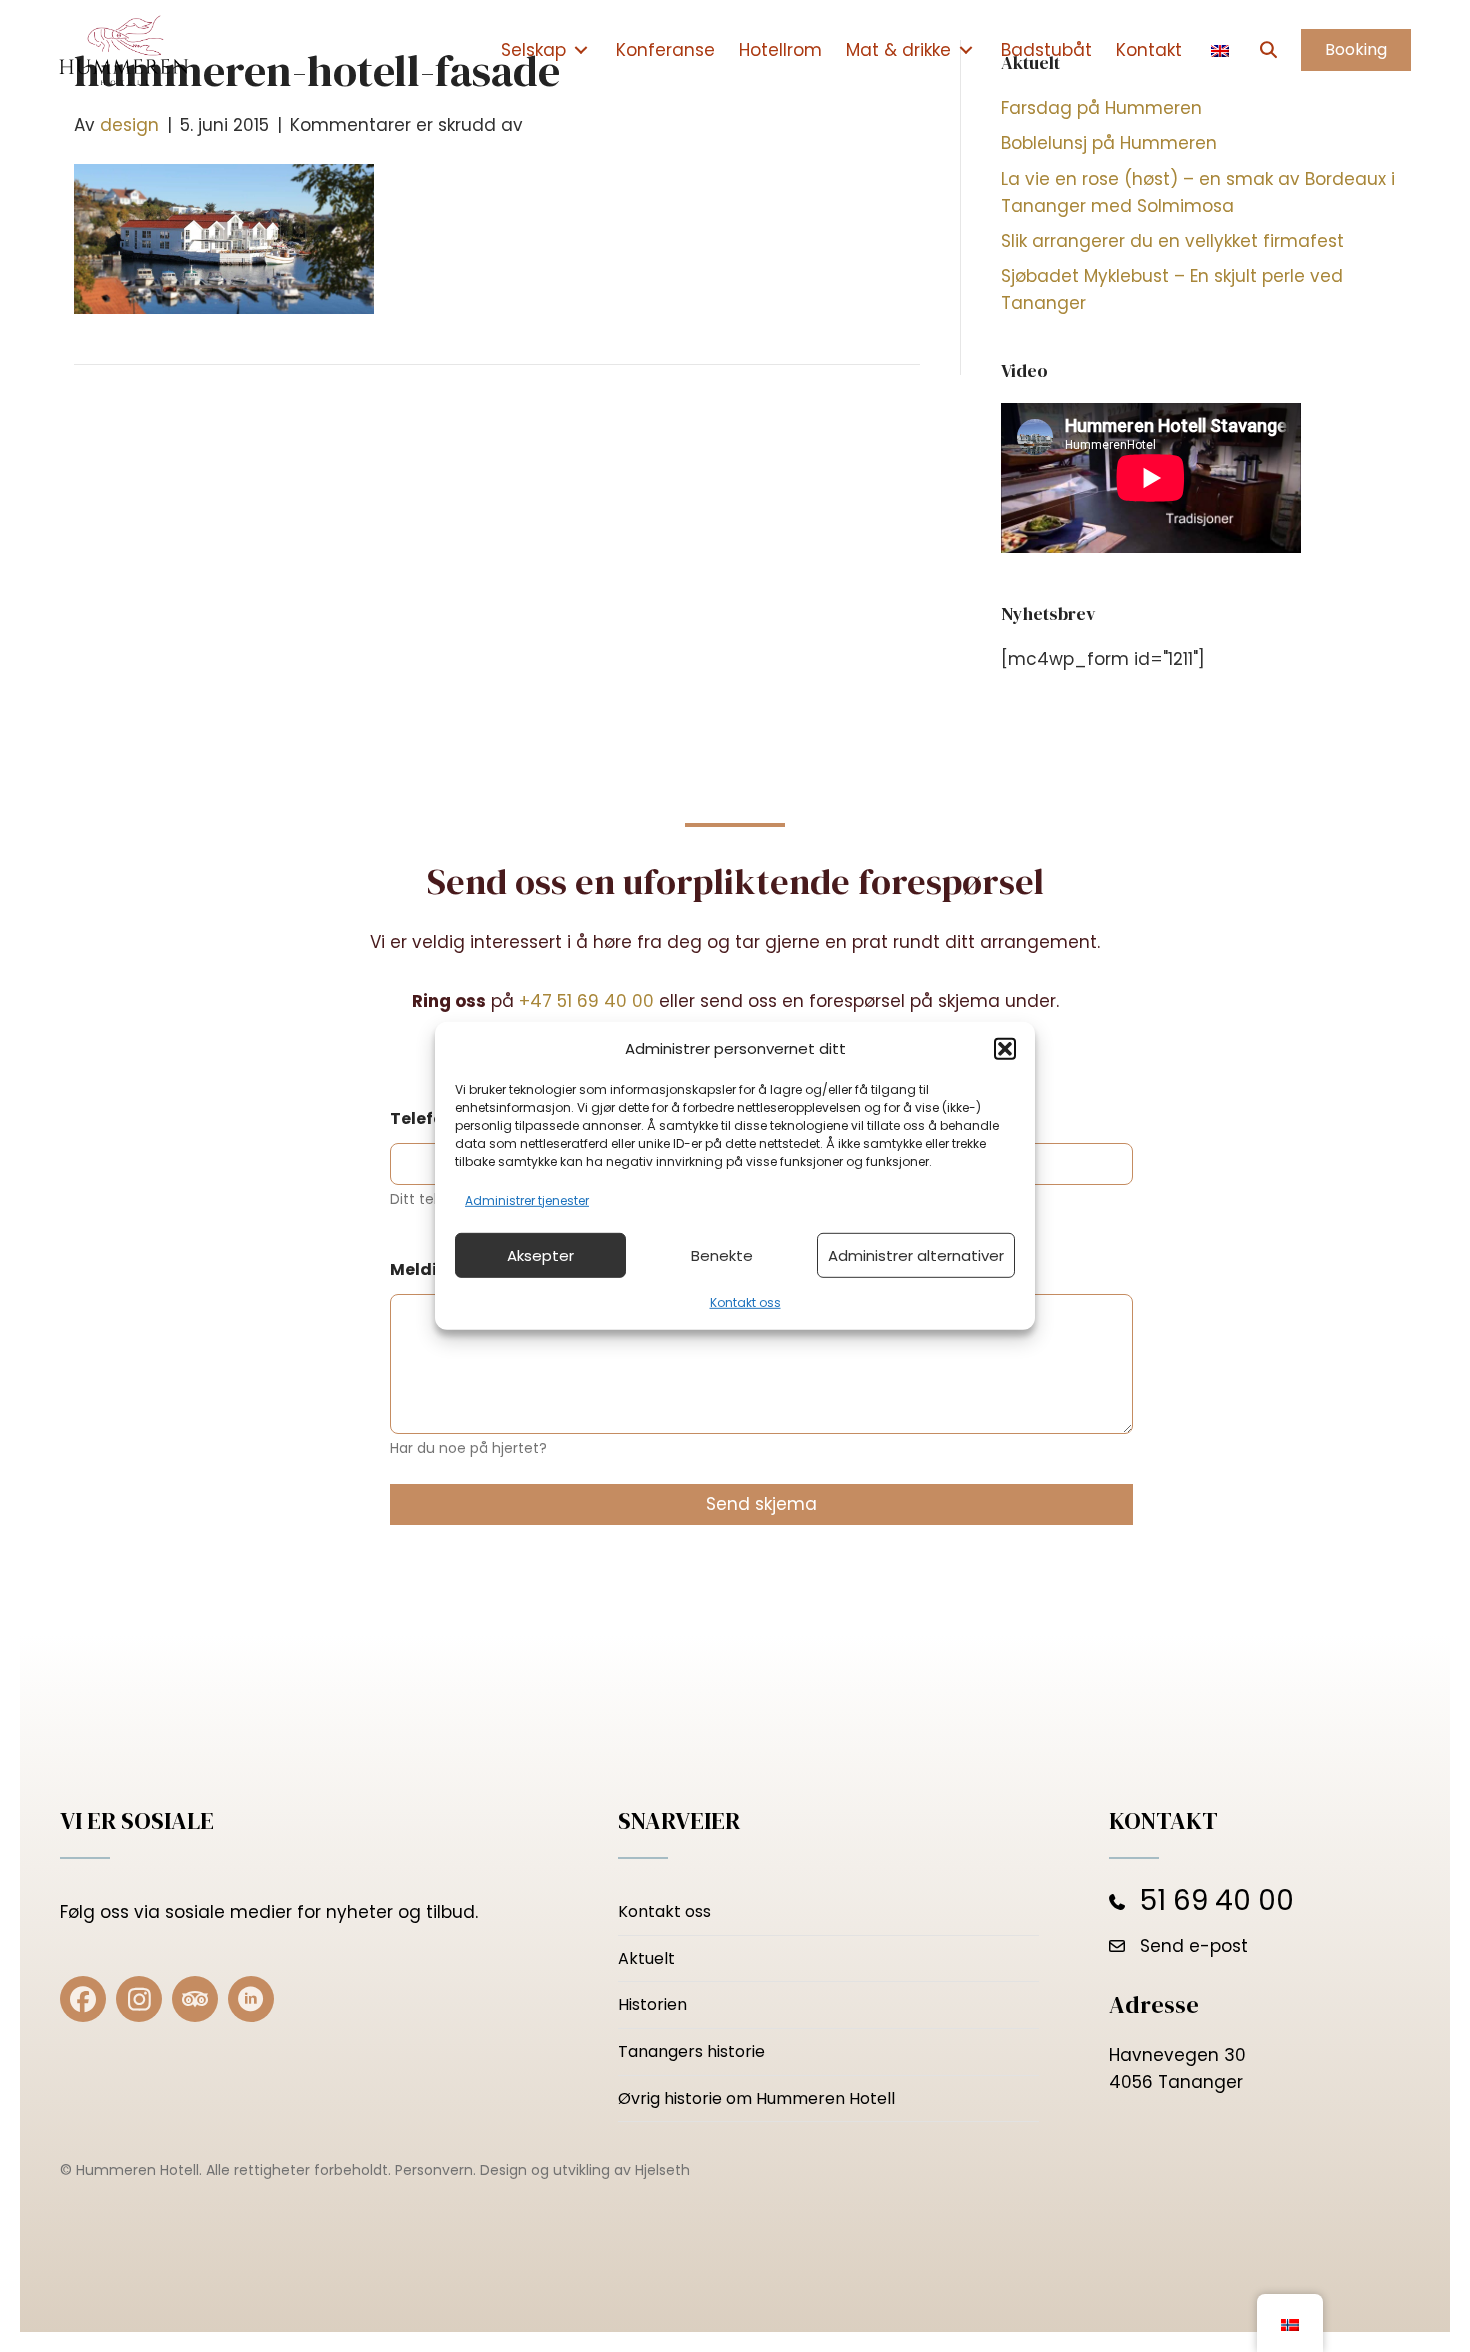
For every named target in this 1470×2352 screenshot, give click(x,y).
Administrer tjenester (527, 1200)
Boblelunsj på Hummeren (1109, 143)
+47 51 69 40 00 (586, 1001)
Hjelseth (662, 2170)
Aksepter (540, 1255)
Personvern (434, 2170)
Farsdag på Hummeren (1101, 108)
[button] (1005, 1049)
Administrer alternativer (916, 1255)
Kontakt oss (745, 1302)
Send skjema (761, 1504)
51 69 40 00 (1217, 1900)
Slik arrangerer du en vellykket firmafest (1172, 241)
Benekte (722, 1255)
